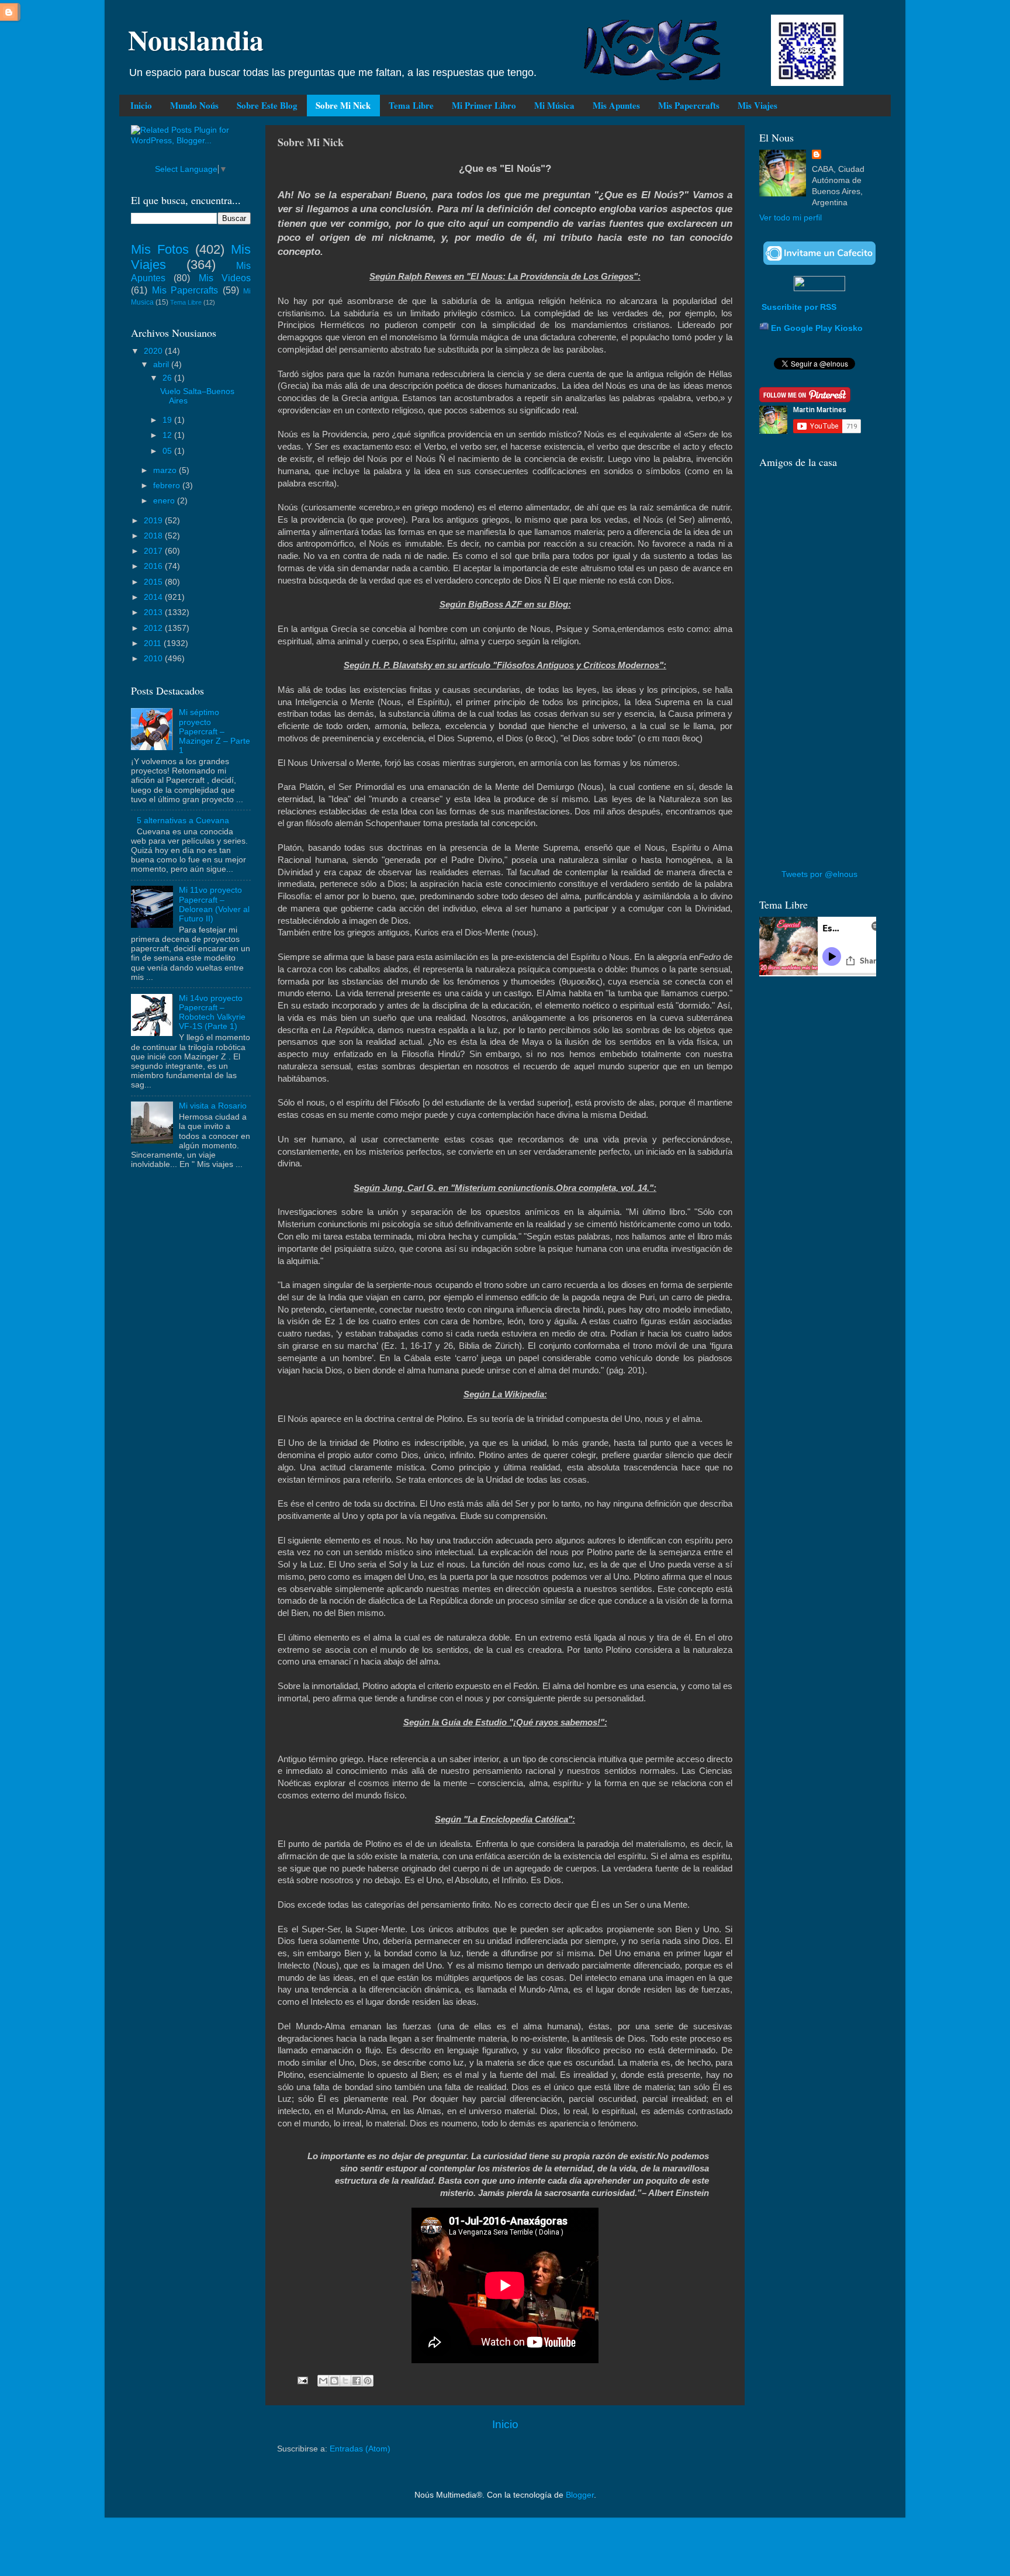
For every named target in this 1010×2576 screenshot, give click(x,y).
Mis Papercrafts (689, 105)
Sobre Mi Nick (343, 105)
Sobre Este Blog (267, 105)
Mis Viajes (757, 105)
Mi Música (554, 105)
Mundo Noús (194, 105)
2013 (154, 612)
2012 (154, 628)
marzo (166, 470)
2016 (154, 566)
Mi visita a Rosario (213, 1106)
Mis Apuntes (616, 105)
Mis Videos (225, 278)
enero (165, 501)
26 (168, 378)
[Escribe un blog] (334, 2381)
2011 (154, 643)
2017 (154, 551)
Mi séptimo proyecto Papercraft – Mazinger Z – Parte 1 (215, 731)
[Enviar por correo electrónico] (323, 2381)
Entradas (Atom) (360, 2449)
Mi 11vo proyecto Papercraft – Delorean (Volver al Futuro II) (214, 904)
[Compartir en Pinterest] (368, 2381)
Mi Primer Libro (484, 105)
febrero (168, 486)
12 (168, 435)
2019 (154, 521)
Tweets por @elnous (819, 874)
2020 (154, 351)
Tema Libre (411, 105)
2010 (154, 659)
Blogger (580, 2495)
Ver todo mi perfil (791, 218)
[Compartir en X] (345, 2381)
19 (168, 420)
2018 (154, 536)
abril (162, 365)
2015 (154, 582)
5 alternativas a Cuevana (183, 821)
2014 (154, 597)
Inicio (141, 105)
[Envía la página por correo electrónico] (302, 2380)
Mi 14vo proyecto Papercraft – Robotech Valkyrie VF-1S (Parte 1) (212, 1013)
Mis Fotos (160, 249)
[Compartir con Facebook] (357, 2381)
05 (168, 451)
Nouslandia (196, 39)
